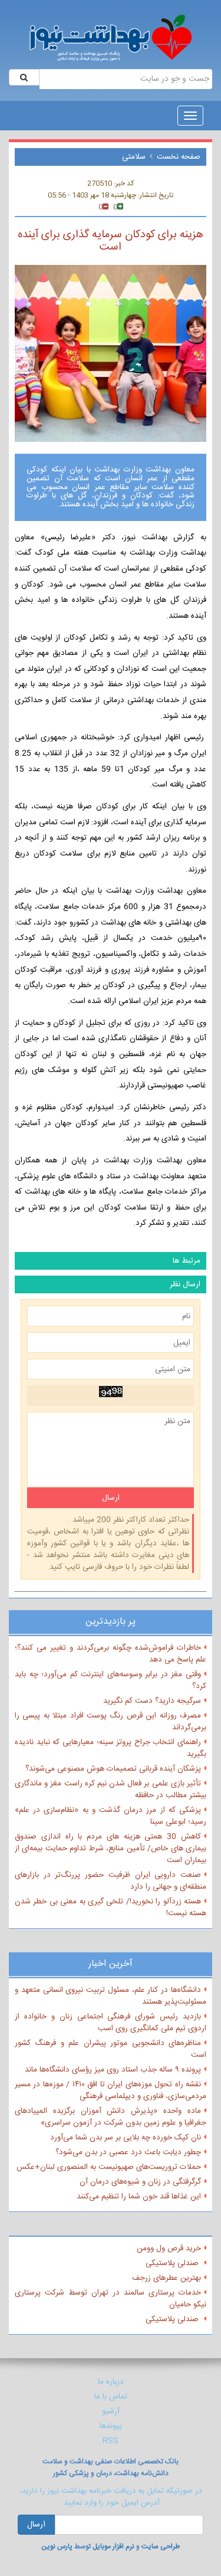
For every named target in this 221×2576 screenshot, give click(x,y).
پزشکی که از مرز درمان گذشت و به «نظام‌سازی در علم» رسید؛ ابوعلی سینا (111, 1816)
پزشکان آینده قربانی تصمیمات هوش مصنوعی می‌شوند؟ (113, 1769)
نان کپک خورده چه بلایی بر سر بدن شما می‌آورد (126, 2138)
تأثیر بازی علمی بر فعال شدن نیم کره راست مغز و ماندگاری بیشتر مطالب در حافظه (111, 1790)
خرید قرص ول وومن (169, 2249)
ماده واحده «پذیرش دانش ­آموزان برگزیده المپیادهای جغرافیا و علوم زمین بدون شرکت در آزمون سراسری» (111, 2117)
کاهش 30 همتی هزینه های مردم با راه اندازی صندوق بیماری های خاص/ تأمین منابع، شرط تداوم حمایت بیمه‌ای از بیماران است (111, 1849)
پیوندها (111, 2426)
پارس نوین (57, 2546)
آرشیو (111, 2411)
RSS (111, 2441)
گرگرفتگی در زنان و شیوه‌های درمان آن (140, 2182)
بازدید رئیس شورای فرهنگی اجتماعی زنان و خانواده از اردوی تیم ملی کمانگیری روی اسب (111, 2023)
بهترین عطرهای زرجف (166, 2278)
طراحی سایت (161, 2546)
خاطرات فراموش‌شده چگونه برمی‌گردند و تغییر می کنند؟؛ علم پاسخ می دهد (111, 1654)
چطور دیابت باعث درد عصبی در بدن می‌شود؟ (128, 2152)
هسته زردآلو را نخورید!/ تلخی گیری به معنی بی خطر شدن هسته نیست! (111, 1908)
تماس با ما (111, 2397)
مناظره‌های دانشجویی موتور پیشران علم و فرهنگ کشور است (111, 2049)
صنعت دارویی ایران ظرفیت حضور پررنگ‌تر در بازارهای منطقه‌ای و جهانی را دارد (111, 1881)
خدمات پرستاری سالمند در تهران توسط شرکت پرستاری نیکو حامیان (111, 2299)
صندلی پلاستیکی (173, 2263)
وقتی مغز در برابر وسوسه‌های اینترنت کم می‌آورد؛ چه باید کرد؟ (111, 1680)
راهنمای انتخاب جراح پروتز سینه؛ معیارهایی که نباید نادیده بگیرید (111, 1748)
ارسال (36, 2525)
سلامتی (134, 157)
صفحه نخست (179, 157)
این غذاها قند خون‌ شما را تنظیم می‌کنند (139, 2197)
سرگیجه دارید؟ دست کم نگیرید (152, 1701)
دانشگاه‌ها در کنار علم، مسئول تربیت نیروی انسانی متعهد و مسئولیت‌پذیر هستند (111, 1996)
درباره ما (111, 2382)
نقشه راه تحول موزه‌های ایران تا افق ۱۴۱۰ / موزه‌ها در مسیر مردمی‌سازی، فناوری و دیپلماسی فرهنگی (111, 2090)
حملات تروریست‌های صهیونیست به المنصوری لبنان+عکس (109, 2167)
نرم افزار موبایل (113, 2546)
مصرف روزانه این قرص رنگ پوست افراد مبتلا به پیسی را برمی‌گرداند (111, 1722)
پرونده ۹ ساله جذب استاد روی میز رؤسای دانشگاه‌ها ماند (113, 2070)
